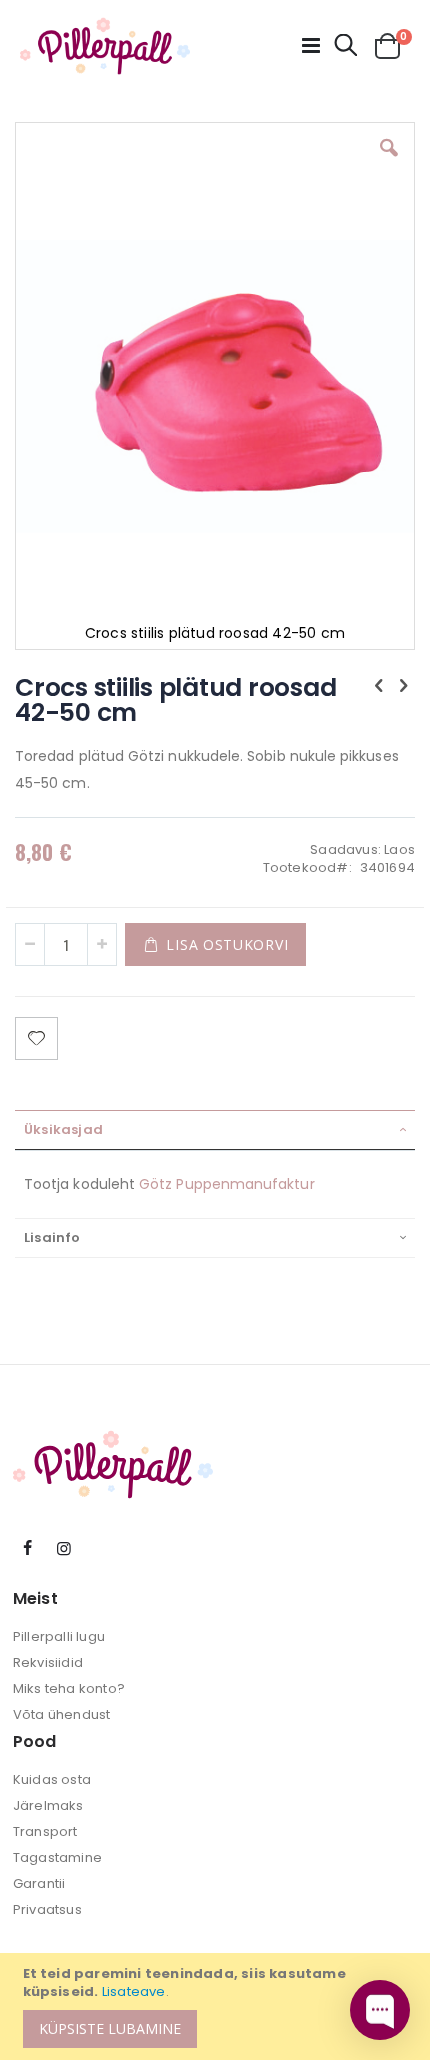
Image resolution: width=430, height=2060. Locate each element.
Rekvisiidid (48, 1662)
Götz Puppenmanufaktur (226, 1184)
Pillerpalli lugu (59, 1636)
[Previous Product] (379, 686)
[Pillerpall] (105, 46)
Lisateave (134, 1991)
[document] (218, 2006)
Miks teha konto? (69, 1688)
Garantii (39, 1883)
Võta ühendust (62, 1714)
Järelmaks (48, 1805)
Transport (45, 1831)
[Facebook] (28, 1549)
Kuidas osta (52, 1779)
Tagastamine (57, 1857)
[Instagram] (64, 1549)
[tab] (215, 1130)
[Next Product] (404, 686)
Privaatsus (47, 1909)
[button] (389, 163)
